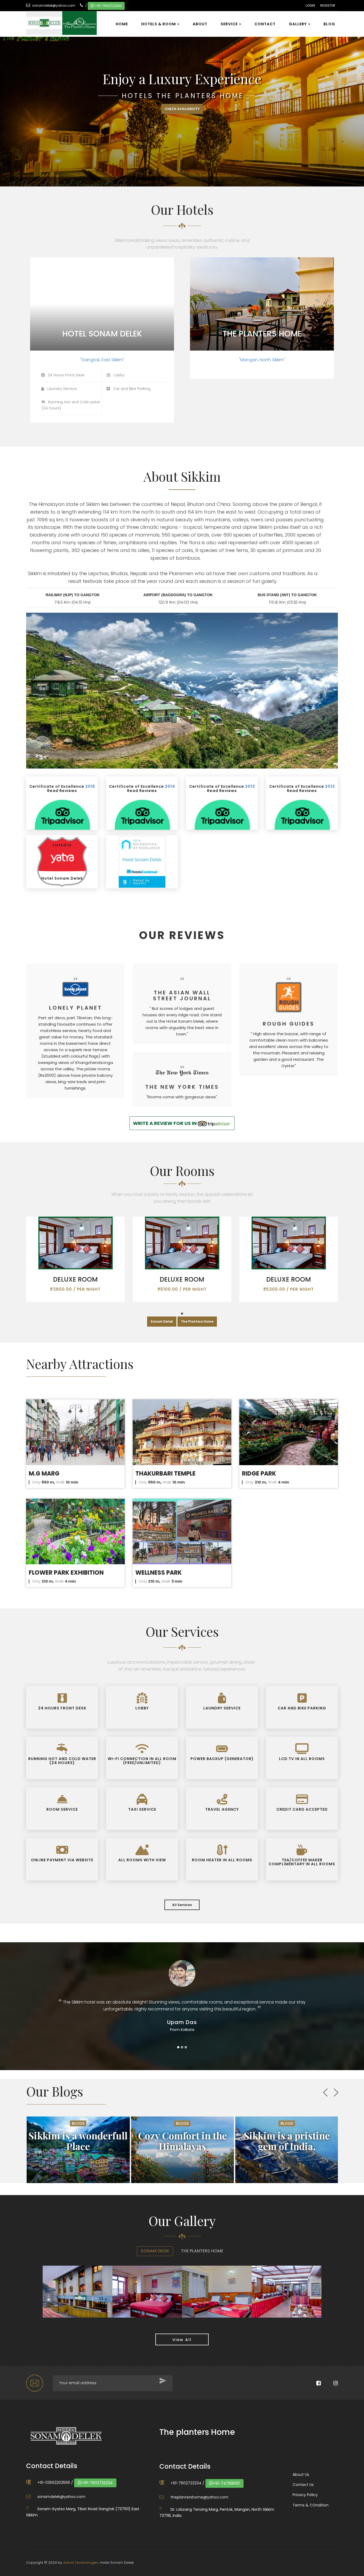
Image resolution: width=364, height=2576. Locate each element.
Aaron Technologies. (81, 2563)
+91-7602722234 (108, 6)
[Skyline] (59, 18)
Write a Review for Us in (165, 1123)
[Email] (35, 2383)
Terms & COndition (311, 2505)
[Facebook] (313, 2384)
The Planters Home (197, 1321)
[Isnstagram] (330, 2384)
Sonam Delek (162, 1321)
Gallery (298, 24)
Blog (329, 24)
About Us (301, 2475)
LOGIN (310, 5)
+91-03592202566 (54, 2482)
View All (182, 2340)
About (200, 24)
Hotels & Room (159, 24)
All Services (182, 1905)
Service (229, 24)
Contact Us (303, 2485)
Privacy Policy (305, 2495)
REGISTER (328, 5)
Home (122, 24)
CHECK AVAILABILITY (182, 110)
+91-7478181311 (226, 2483)
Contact (265, 24)
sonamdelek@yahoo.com (54, 5)
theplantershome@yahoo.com (199, 2497)
